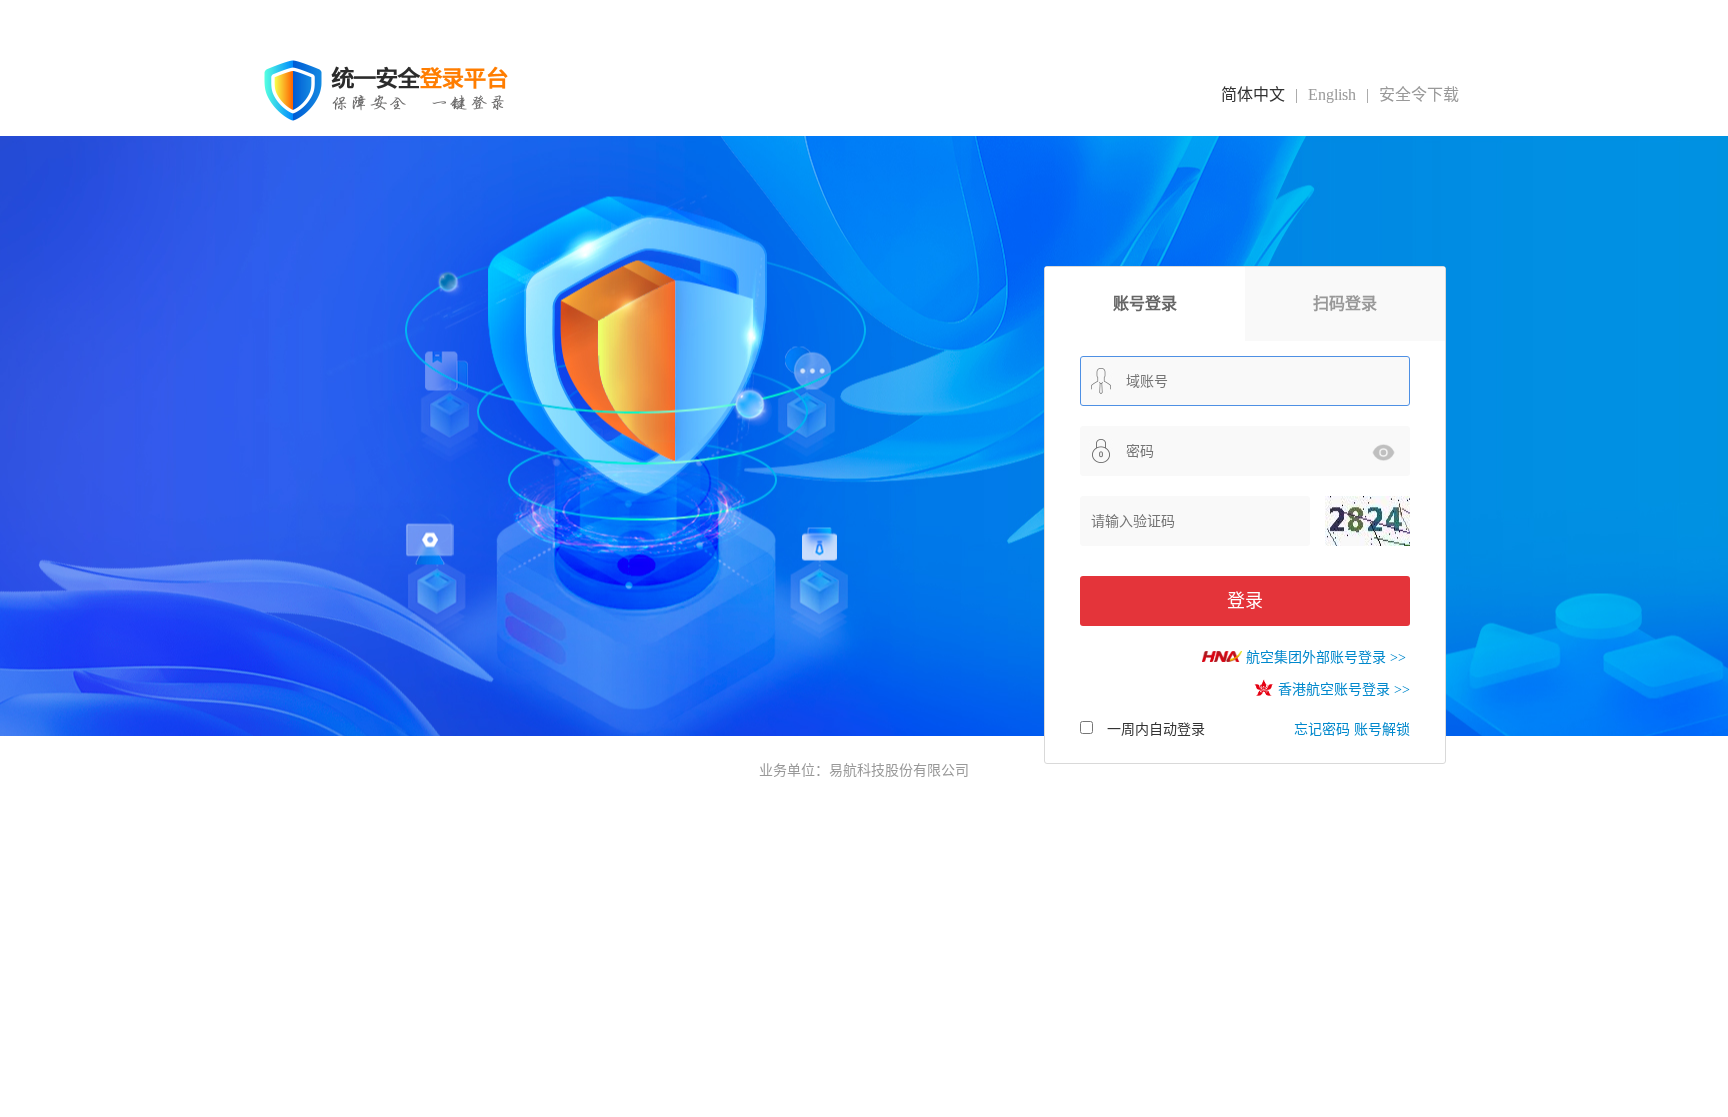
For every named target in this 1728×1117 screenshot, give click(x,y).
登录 (1245, 601)
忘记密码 (1322, 729)
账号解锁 (1382, 729)
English (1332, 94)
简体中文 (1253, 94)
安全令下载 (1419, 94)
